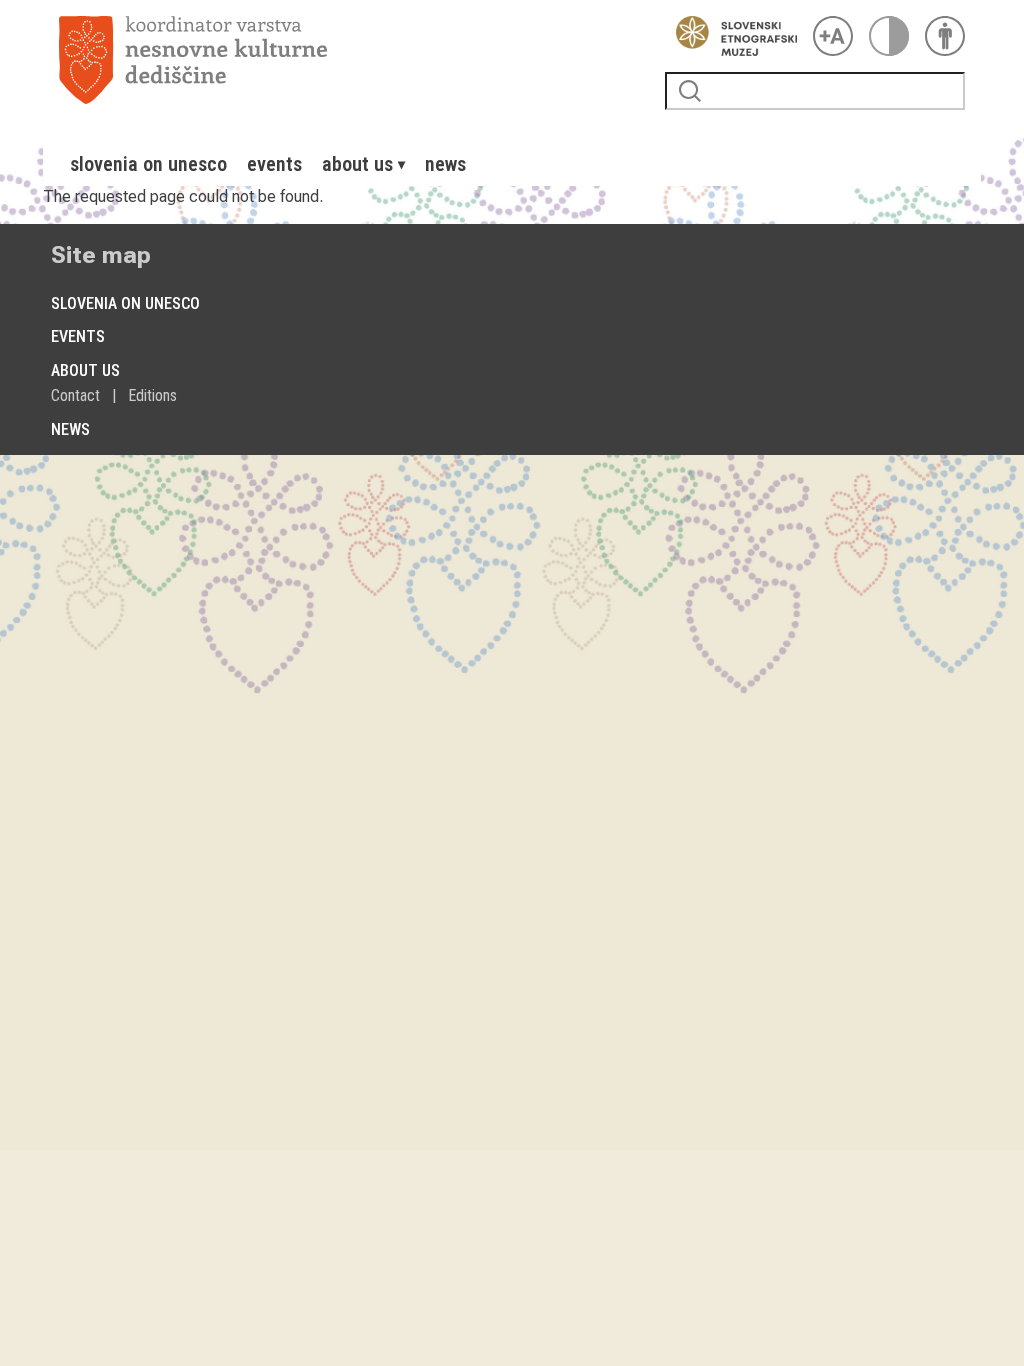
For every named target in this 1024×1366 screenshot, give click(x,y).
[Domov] (354, 60)
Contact (75, 395)
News (445, 164)
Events (274, 164)
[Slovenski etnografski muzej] (731, 36)
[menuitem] (148, 164)
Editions (152, 395)
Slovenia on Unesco (148, 164)
